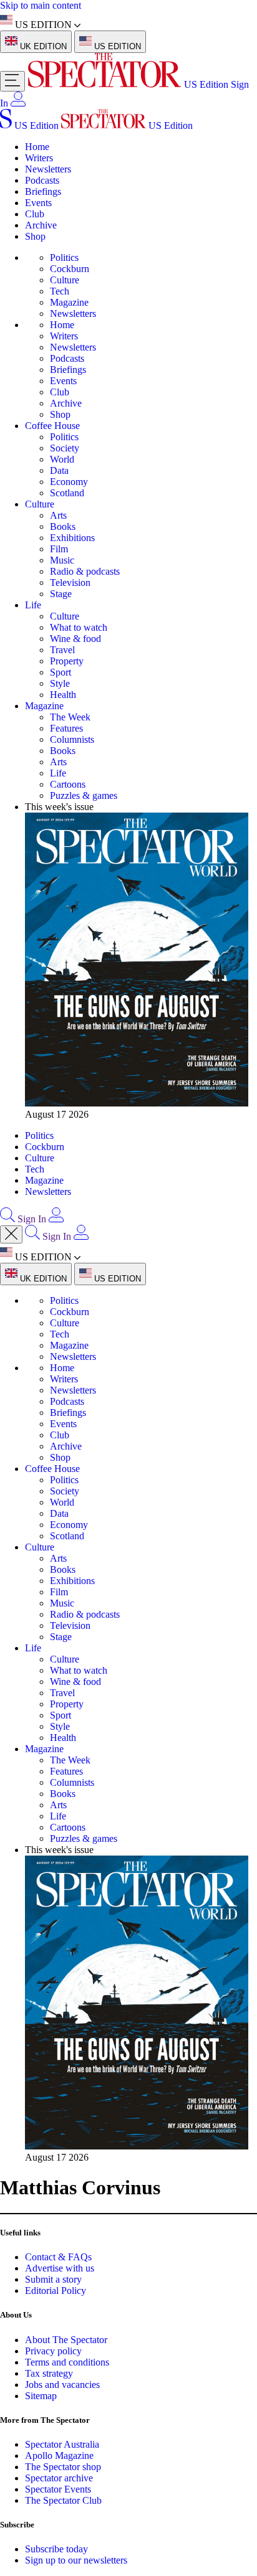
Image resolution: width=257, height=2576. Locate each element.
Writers (39, 158)
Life (33, 605)
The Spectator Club (63, 2500)
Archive (41, 225)
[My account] (18, 103)
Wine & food (75, 639)
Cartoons (68, 784)
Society (65, 448)
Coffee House (52, 426)
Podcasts (42, 180)
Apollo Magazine (59, 2456)
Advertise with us (60, 2268)
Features (66, 728)
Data (59, 470)
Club (35, 214)
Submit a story (53, 2279)
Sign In (32, 1219)
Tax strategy (49, 2373)
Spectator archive (59, 2478)
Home (37, 147)
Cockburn (70, 269)
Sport (61, 672)
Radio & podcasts (85, 571)
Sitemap (41, 2396)
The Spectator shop (63, 2467)
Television (70, 583)
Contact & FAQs (58, 2257)
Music (62, 560)
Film (59, 549)
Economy (69, 482)
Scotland (67, 493)
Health (63, 695)
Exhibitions (72, 538)
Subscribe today (56, 2549)
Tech (60, 291)
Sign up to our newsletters (76, 2560)
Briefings (43, 191)
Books (63, 526)
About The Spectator (66, 2340)
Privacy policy (53, 2351)
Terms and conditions (67, 2362)
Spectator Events (58, 2489)
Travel (62, 650)
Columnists (72, 739)
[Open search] (7, 1219)
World (62, 459)
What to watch (79, 627)
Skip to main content (41, 5)
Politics (64, 257)
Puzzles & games (84, 795)
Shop (35, 236)
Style (60, 683)
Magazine (69, 302)
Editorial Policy (56, 2291)
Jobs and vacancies (62, 2385)
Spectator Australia (62, 2444)
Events (38, 203)
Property (67, 661)
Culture (65, 280)
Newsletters (48, 169)
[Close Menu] (11, 1234)
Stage (61, 594)
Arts (58, 515)
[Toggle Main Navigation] (12, 81)
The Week (70, 717)
